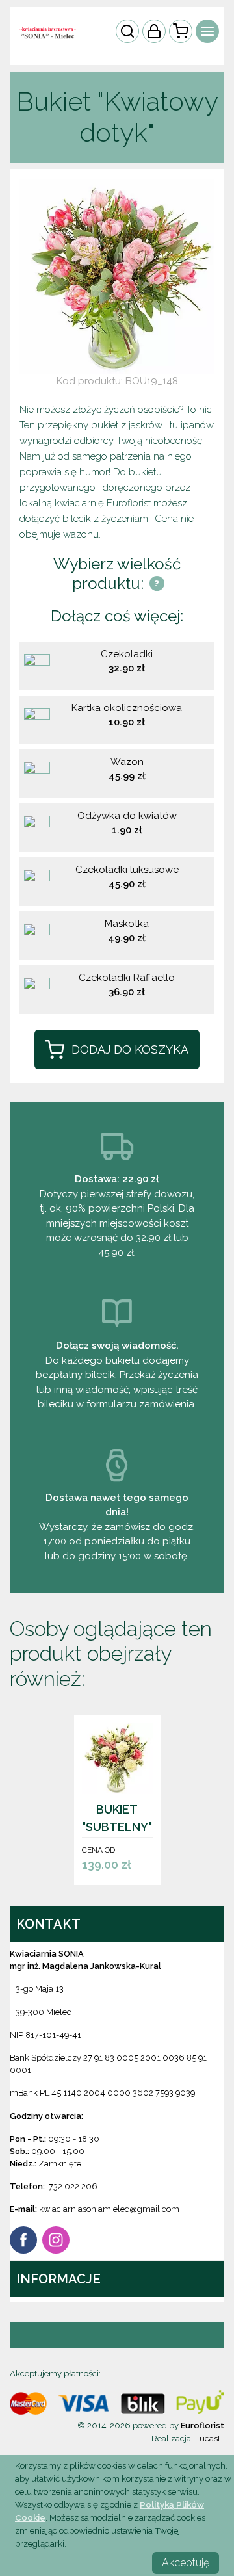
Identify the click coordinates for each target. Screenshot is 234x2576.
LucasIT (210, 2439)
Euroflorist (202, 2426)
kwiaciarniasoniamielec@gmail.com (109, 2209)
